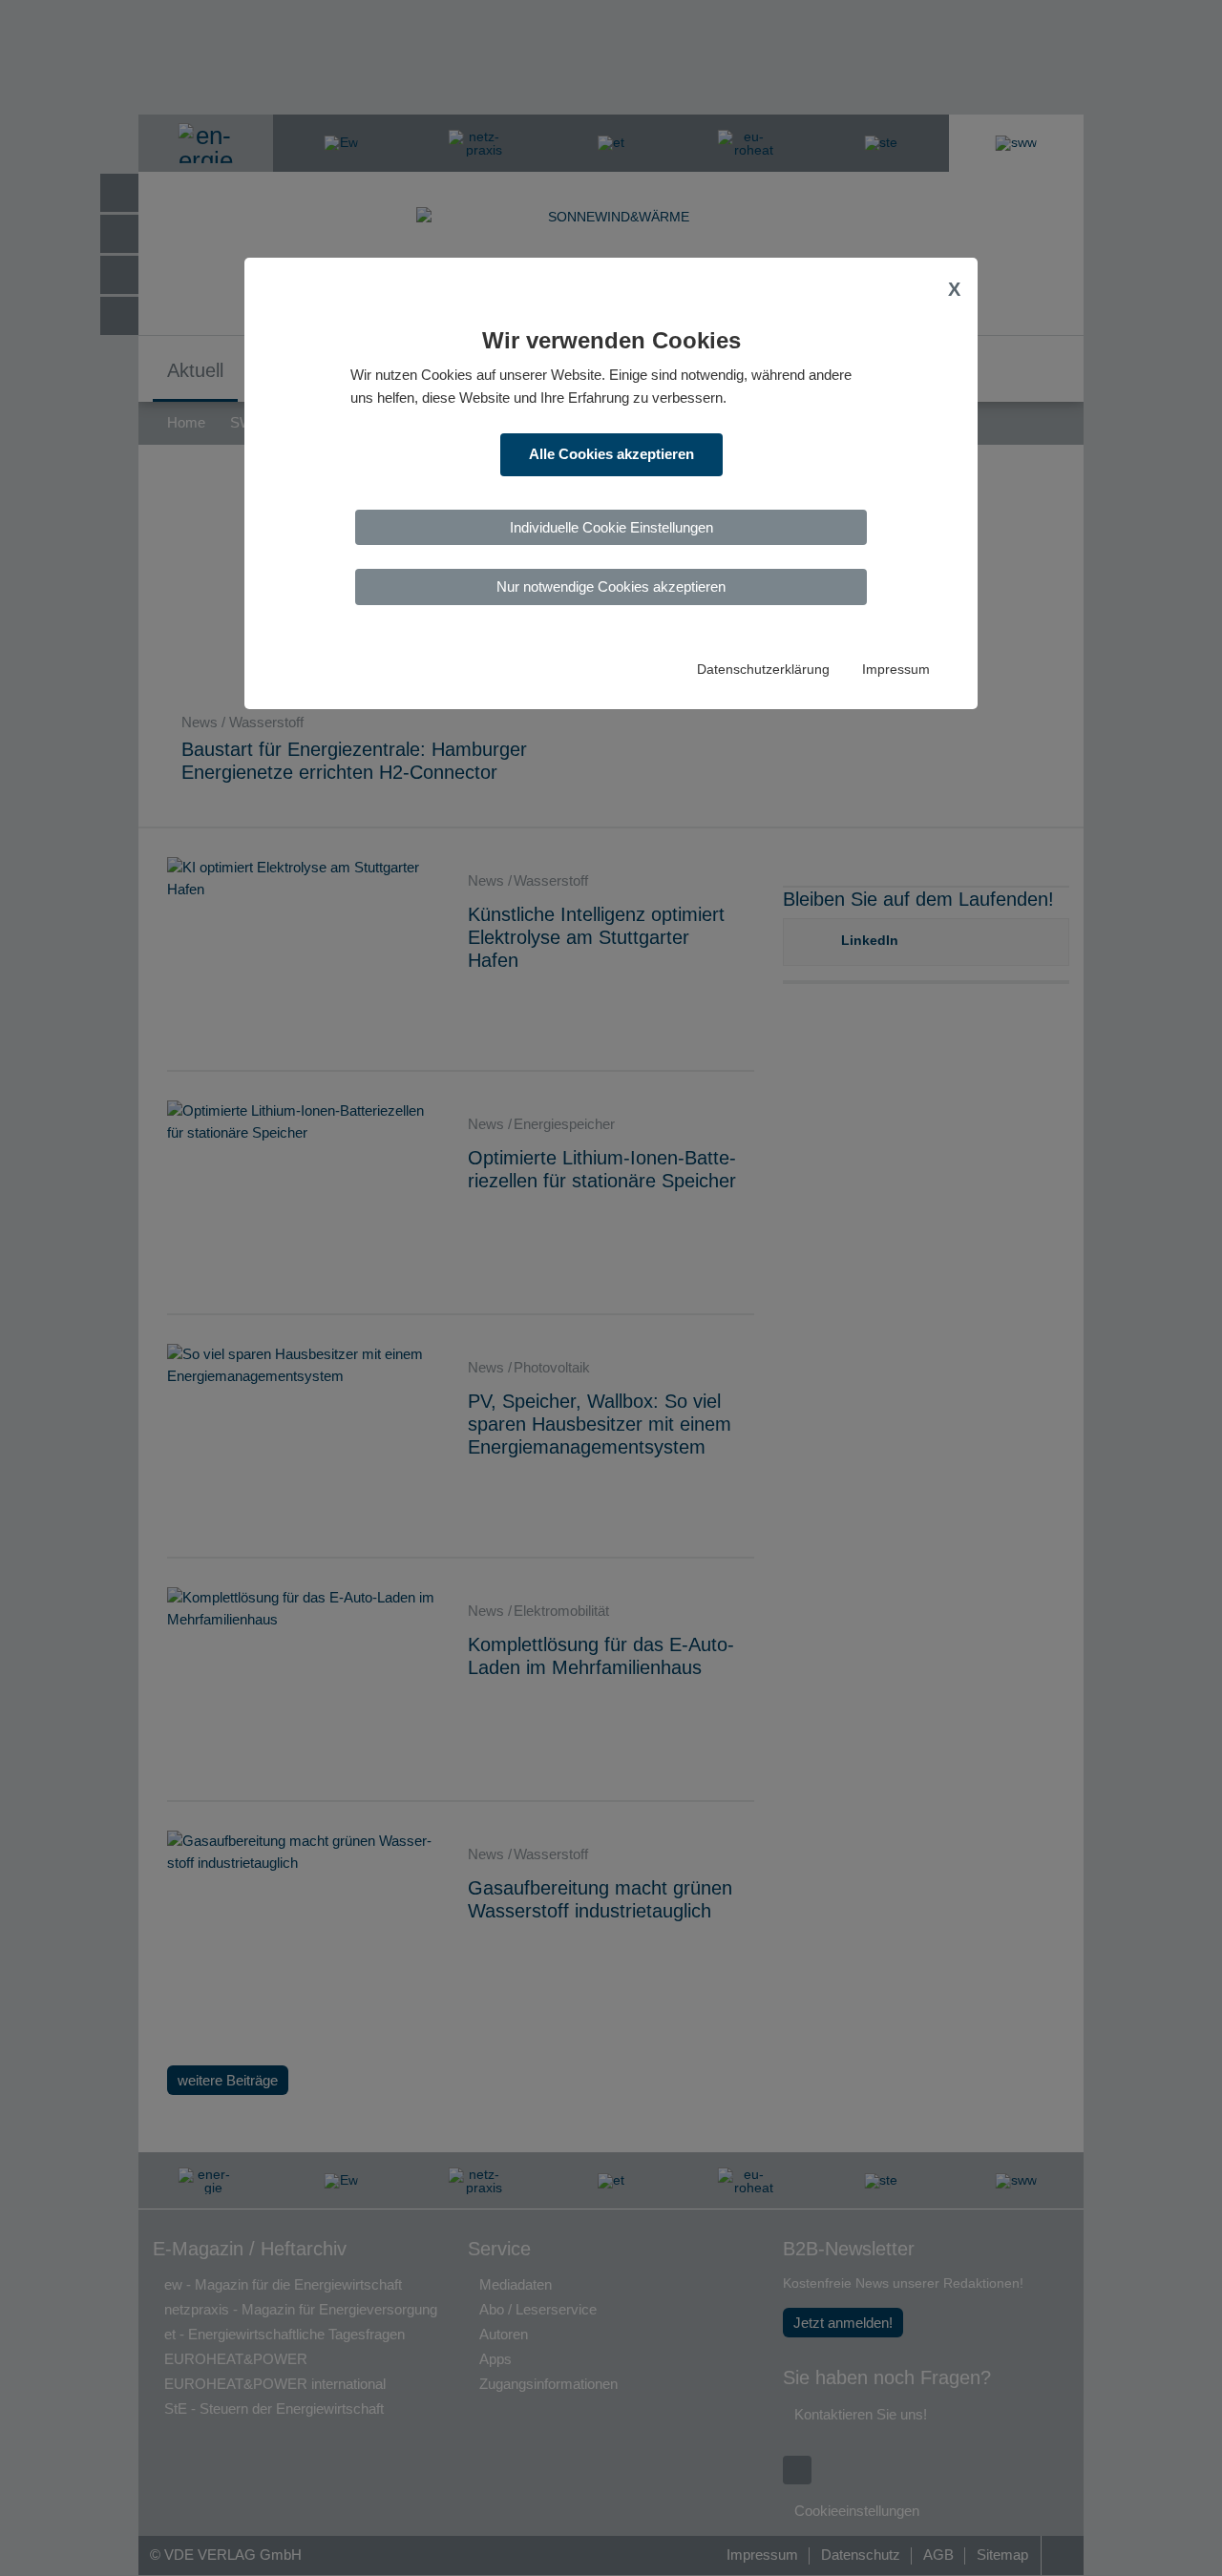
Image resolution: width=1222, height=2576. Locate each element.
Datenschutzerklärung (763, 670)
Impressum (896, 670)
